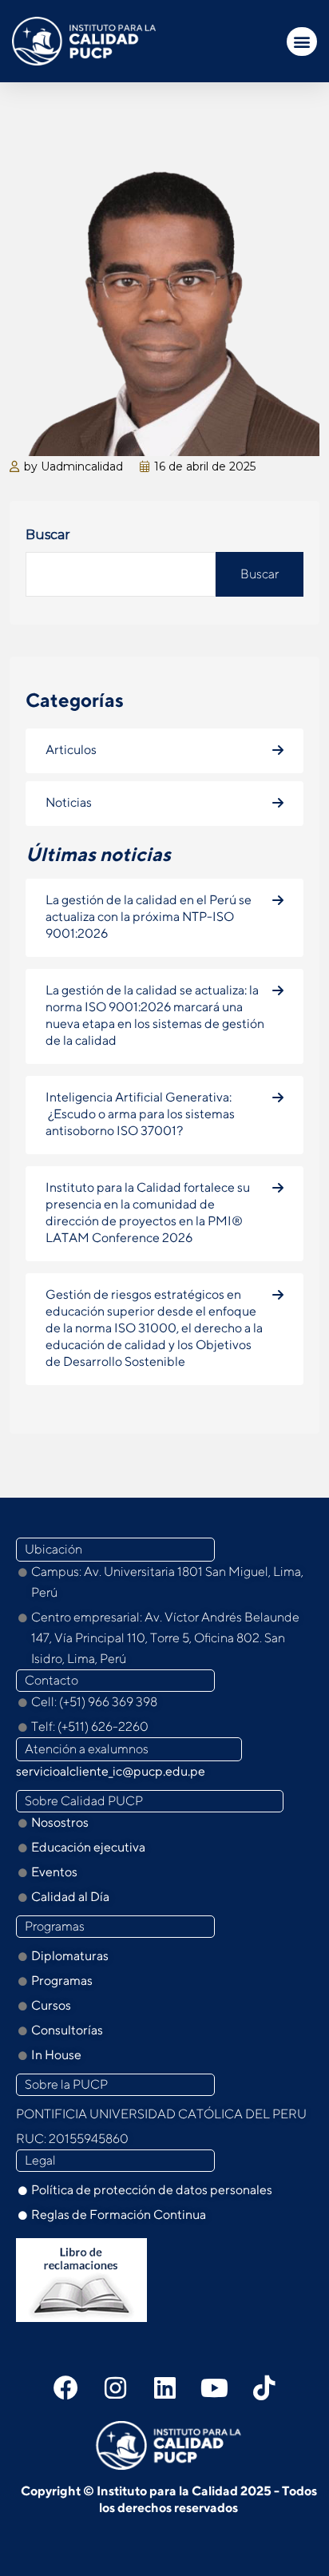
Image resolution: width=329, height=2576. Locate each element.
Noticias (69, 802)
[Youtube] (214, 2387)
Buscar (48, 535)
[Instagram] (115, 2387)
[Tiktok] (264, 2387)
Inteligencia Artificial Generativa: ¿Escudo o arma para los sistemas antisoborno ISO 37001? (140, 1114)
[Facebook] (65, 2387)
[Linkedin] (164, 2387)
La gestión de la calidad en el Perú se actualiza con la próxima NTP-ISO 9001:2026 (149, 917)
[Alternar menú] (302, 42)
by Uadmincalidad (73, 466)
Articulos (71, 750)
